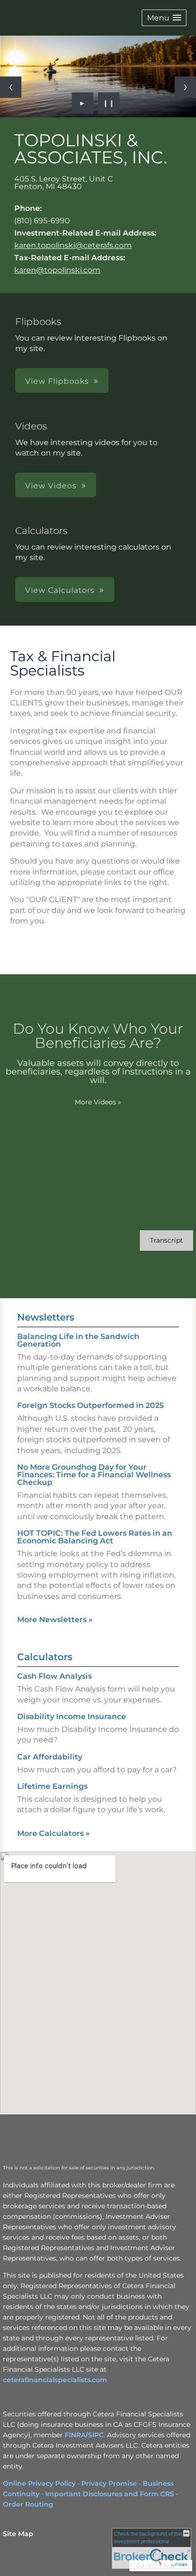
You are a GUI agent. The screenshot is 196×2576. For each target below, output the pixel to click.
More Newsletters (55, 1620)
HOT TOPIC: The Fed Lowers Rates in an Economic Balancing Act (95, 1537)
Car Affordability (50, 1757)
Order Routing (28, 2504)
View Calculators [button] (60, 590)
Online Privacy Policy (39, 2483)
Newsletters (46, 1317)
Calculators (45, 1657)
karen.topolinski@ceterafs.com (73, 245)
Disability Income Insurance (72, 1716)
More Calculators (54, 1833)
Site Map (18, 2534)
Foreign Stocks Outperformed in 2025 (90, 1405)
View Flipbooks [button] (57, 381)
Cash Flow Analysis (54, 1676)
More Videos (98, 1102)
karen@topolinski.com (57, 270)
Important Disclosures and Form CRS (110, 2494)
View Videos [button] (51, 486)
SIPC (96, 2435)
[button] (164, 18)
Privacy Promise (109, 2483)
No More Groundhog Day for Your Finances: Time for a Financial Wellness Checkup (94, 1475)
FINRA (75, 2435)
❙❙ (109, 103)
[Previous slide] (11, 87)
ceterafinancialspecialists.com (55, 2380)
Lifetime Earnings (52, 1786)
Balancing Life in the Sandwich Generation (78, 1340)
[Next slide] (185, 87)
